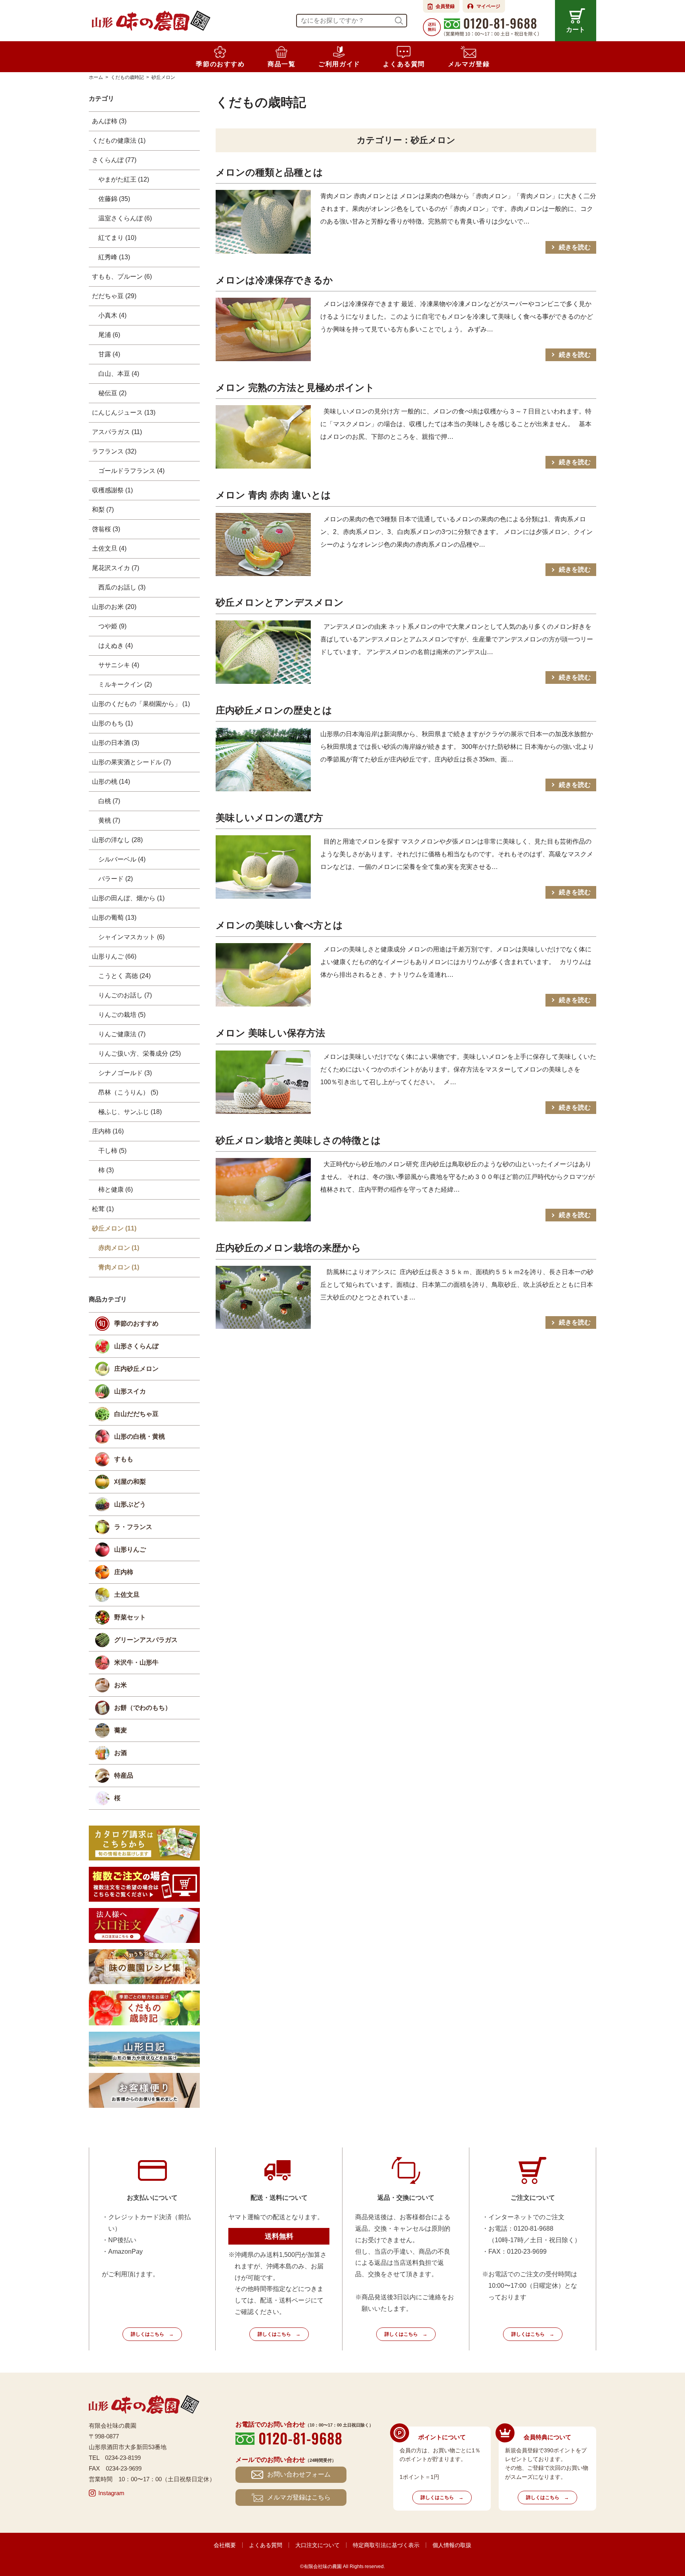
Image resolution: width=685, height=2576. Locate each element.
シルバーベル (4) (122, 859)
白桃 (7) (109, 801)
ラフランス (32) (114, 451)
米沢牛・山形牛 (136, 1662)
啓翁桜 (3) (106, 529)
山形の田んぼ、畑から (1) (128, 898)
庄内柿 (124, 1572)
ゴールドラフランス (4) (131, 471)
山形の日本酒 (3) (116, 743)
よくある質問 (266, 2545)
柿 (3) (106, 1170)
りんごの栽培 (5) (122, 1015)
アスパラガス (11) (117, 432)
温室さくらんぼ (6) (125, 218)
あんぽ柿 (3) (109, 121)
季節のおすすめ (136, 1323)
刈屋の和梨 (130, 1482)
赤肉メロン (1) (119, 1248)
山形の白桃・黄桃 (140, 1436)
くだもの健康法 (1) (119, 141)
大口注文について (318, 2545)
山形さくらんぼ (136, 1346)
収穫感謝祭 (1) (112, 490)
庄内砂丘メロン (136, 1369)
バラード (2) (116, 879)
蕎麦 (121, 1730)
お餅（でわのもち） (143, 1708)
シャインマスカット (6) (131, 937)
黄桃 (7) (109, 820)
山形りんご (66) (114, 956)
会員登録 (445, 6)
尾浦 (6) (109, 335)
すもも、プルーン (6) (122, 277)
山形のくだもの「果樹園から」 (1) (141, 704)
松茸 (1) (103, 1209)
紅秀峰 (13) (114, 257)
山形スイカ (130, 1391)
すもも (124, 1459)
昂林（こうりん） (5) (128, 1092)
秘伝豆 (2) (112, 393)
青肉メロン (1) (119, 1267)
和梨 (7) (103, 510)
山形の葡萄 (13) (114, 918)
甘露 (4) (109, 354)
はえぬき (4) (116, 646)
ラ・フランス (133, 1527)
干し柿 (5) (112, 1151)
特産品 (124, 1775)
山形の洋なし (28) (117, 840)
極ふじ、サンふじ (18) (130, 1112)
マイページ (488, 6)
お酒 (121, 1753)
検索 (399, 21)
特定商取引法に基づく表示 (386, 2545)
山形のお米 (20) (114, 607)
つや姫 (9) (112, 626)
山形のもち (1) (112, 723)
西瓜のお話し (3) (122, 587)
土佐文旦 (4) (109, 548)
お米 (121, 1685)
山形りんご (130, 1549)
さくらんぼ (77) (114, 160)
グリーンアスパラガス (146, 1640)
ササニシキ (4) (119, 665)
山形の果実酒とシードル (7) (131, 762)
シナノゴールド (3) (125, 1073)
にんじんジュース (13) (124, 412)
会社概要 (225, 2545)
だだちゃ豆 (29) (114, 296)
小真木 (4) (112, 315)
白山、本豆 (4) (119, 374)
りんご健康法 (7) (122, 1034)
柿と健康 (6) (116, 1189)
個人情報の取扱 (452, 2545)
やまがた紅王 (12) (124, 179)
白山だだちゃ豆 (136, 1414)
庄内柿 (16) (108, 1131)
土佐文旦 (127, 1595)
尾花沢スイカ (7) (116, 568)
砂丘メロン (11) (114, 1228)
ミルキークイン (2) (125, 684)
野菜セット (130, 1617)
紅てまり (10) (117, 238)
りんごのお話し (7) (125, 995)
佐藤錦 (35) (114, 199)
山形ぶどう (130, 1504)
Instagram (111, 2493)
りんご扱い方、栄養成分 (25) (140, 1054)
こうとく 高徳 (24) (124, 976)
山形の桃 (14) (111, 782)
